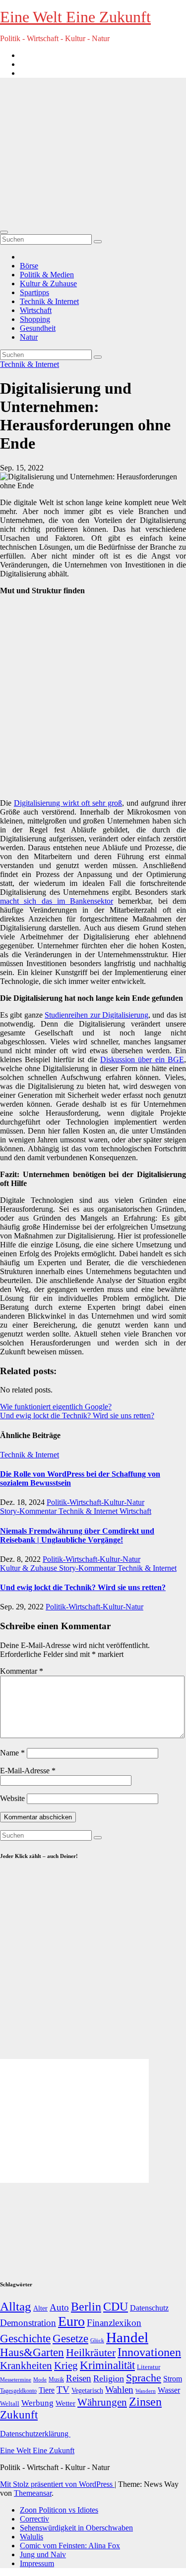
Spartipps (34, 292)
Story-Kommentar (29, 1511)
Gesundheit (38, 328)
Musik (56, 2379)
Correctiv (34, 2519)
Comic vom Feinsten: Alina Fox (70, 2546)
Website (12, 1798)
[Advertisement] (93, 153)
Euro (71, 2321)
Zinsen (145, 2402)
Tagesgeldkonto (18, 2391)
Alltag (16, 2306)
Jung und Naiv (43, 2554)
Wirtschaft (36, 310)
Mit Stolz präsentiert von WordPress (57, 2484)
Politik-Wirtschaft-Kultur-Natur (95, 1502)
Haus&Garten (32, 2352)
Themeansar (33, 2493)
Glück (97, 2340)
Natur (29, 337)
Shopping (35, 319)
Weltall (10, 2404)
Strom (173, 2379)
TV (63, 2390)
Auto (59, 2307)
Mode (40, 2380)
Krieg (66, 2366)
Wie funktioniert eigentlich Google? (56, 1407)
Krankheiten (26, 2366)
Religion (109, 2378)
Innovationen (149, 2352)
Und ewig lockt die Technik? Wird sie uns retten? (77, 1416)
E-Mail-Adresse (28, 1771)
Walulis (31, 2537)
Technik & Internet (49, 301)
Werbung (37, 2403)
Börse (29, 266)
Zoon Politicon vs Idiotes (59, 2510)
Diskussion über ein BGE (142, 1059)
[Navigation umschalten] (4, 232)
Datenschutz (149, 2308)
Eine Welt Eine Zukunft (75, 17)
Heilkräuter (91, 2352)
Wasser (169, 2390)
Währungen (102, 2402)
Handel (127, 2337)
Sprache (144, 2378)
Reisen (79, 2378)
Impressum (37, 2563)
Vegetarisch (87, 2391)
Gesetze (70, 2339)
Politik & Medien (47, 275)
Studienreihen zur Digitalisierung (96, 1015)
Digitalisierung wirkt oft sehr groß (68, 803)
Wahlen (119, 2390)
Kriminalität (107, 2365)
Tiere (47, 2390)
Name (12, 1753)
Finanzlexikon (114, 2323)
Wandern (146, 2391)
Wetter (65, 2403)
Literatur (149, 2367)
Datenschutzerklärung (35, 2434)
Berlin (86, 2307)
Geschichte (25, 2338)
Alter (40, 2308)
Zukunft (19, 2415)
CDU (116, 2306)
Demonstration (28, 2323)
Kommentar (22, 1671)
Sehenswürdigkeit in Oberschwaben (76, 2528)
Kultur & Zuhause (48, 283)
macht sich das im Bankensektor (57, 901)
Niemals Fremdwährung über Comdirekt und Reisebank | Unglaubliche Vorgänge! (77, 1535)
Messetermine (16, 2380)
